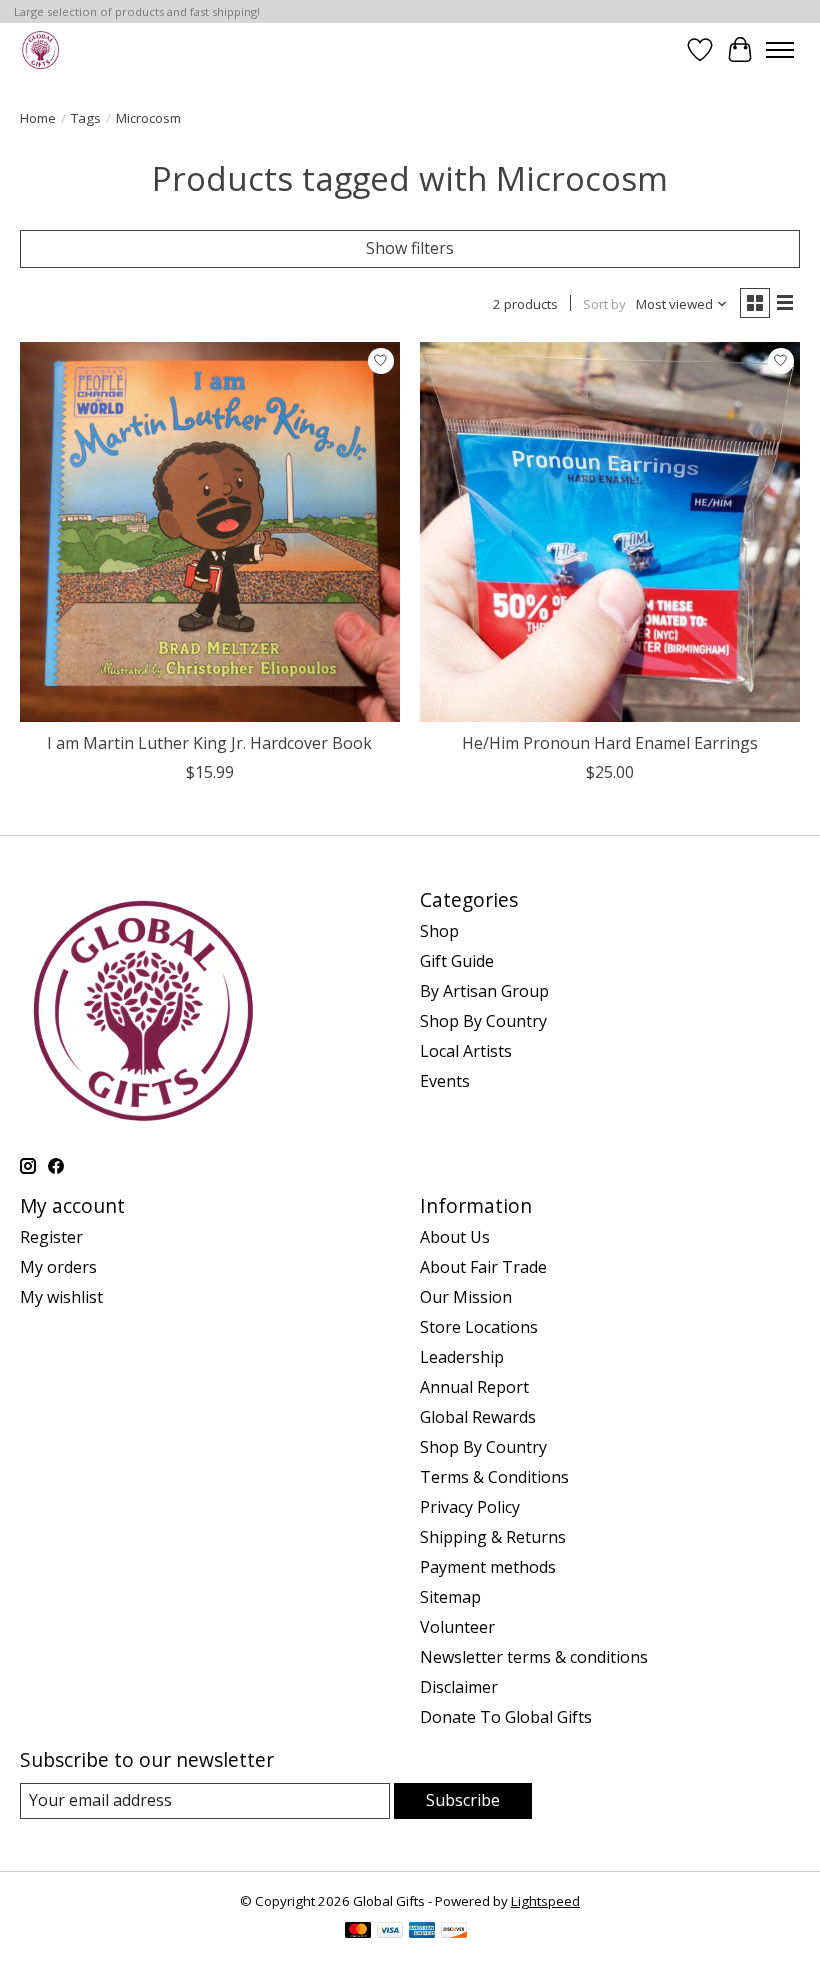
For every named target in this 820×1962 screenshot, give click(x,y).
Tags (86, 118)
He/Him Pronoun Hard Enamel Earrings (610, 743)
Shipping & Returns (493, 1537)
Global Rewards (478, 1417)
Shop (439, 931)
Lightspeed (545, 1901)
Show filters (410, 248)
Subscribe (463, 1800)
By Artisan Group (484, 991)
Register (51, 1237)
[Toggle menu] (780, 50)
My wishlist (61, 1297)
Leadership (462, 1357)
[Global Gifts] (40, 49)
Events (445, 1081)
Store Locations (479, 1327)
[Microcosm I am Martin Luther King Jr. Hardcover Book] (210, 532)
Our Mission (466, 1297)
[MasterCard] (358, 1932)
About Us (455, 1237)
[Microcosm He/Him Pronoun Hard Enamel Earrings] (610, 532)
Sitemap (450, 1597)
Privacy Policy (470, 1507)
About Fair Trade (483, 1267)
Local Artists (466, 1051)
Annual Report (474, 1387)
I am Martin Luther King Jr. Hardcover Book (209, 743)
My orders (58, 1267)
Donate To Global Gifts (506, 1717)
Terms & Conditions (494, 1477)
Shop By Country (483, 1021)
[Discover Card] (454, 1932)
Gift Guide (457, 961)
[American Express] (422, 1932)
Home (38, 118)
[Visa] (390, 1932)
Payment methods (488, 1567)
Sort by (604, 304)
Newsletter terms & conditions (534, 1657)
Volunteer (457, 1627)
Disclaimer (459, 1687)
